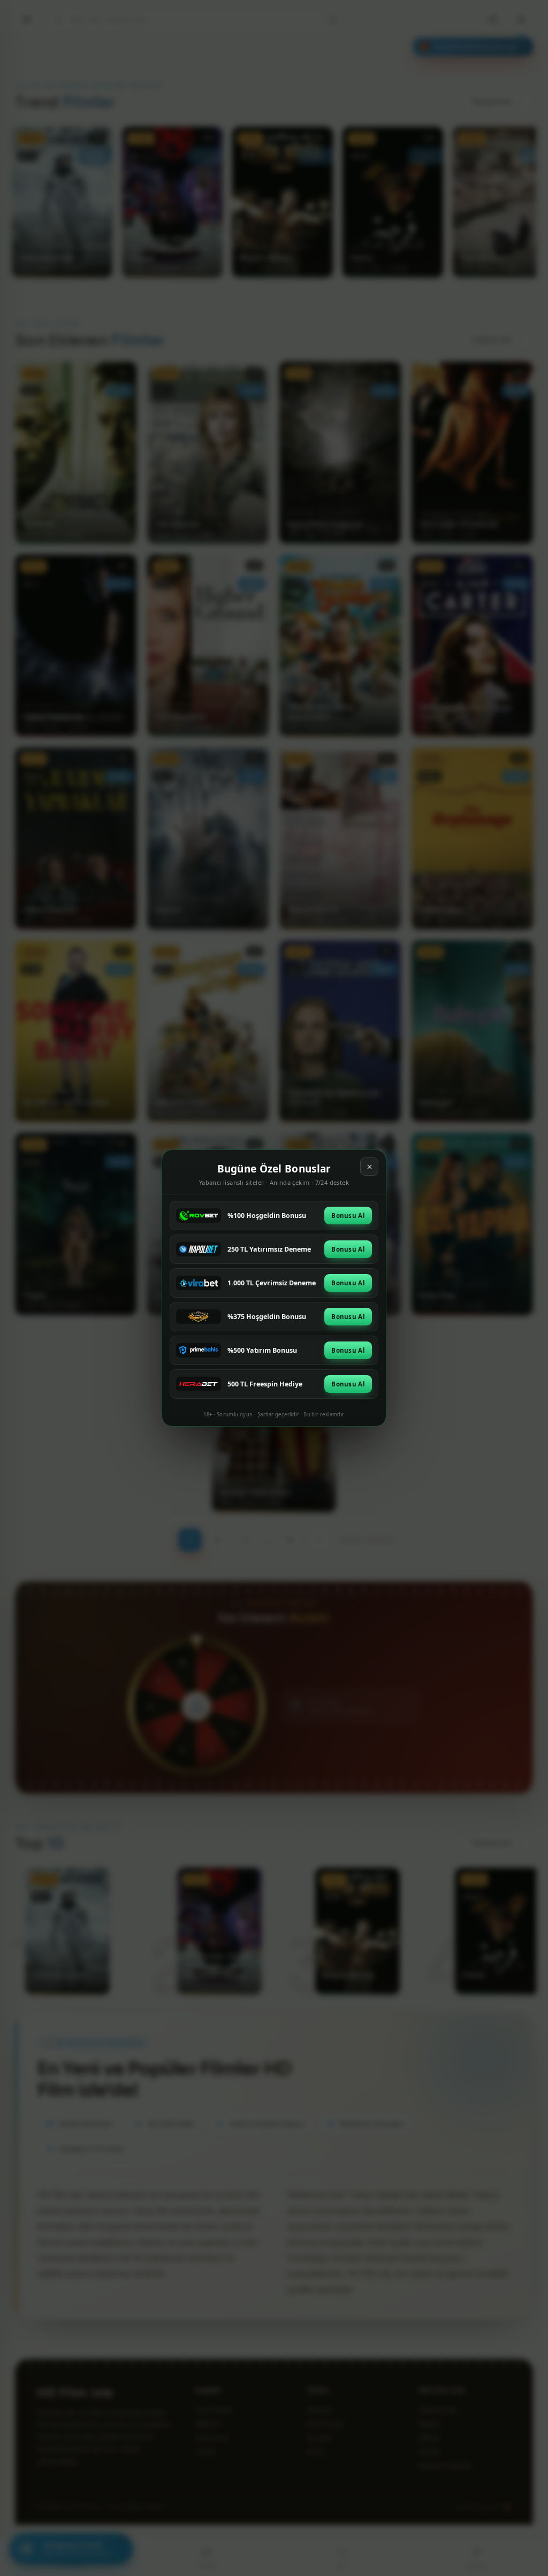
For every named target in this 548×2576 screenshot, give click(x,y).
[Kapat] (369, 1167)
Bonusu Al (348, 1216)
